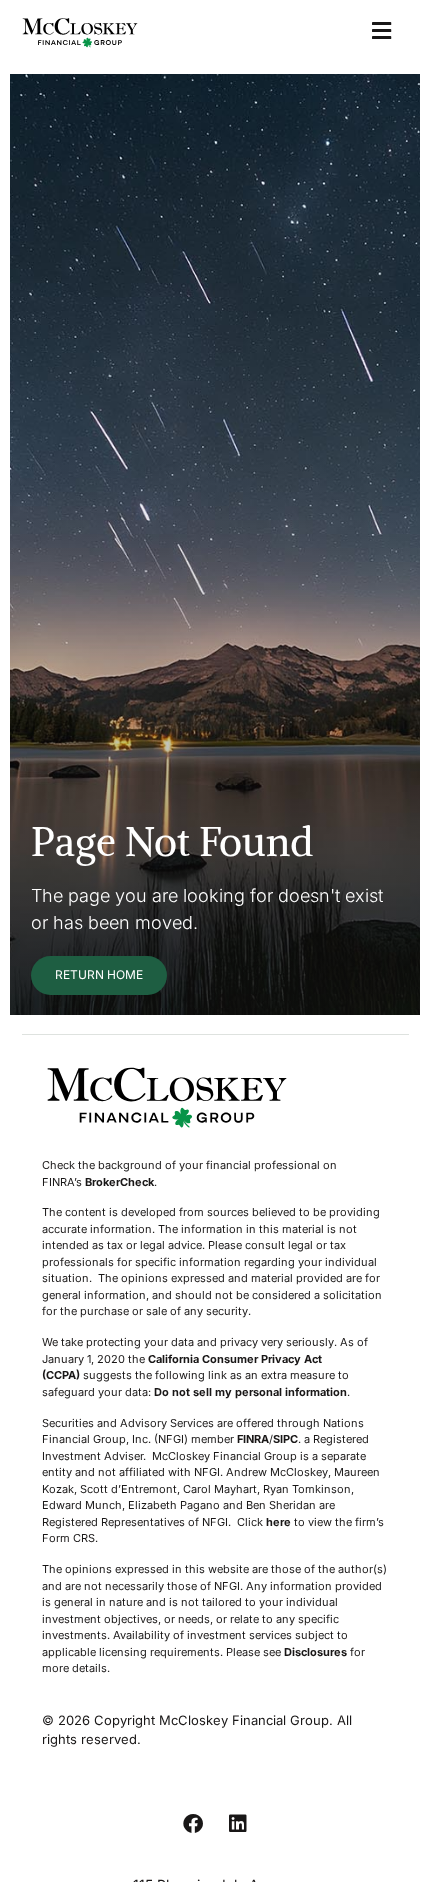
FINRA (253, 1439)
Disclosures (315, 1652)
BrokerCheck (119, 1182)
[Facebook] (193, 1824)
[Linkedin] (238, 1824)
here (278, 1522)
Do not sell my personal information (250, 1392)
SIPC (285, 1439)
